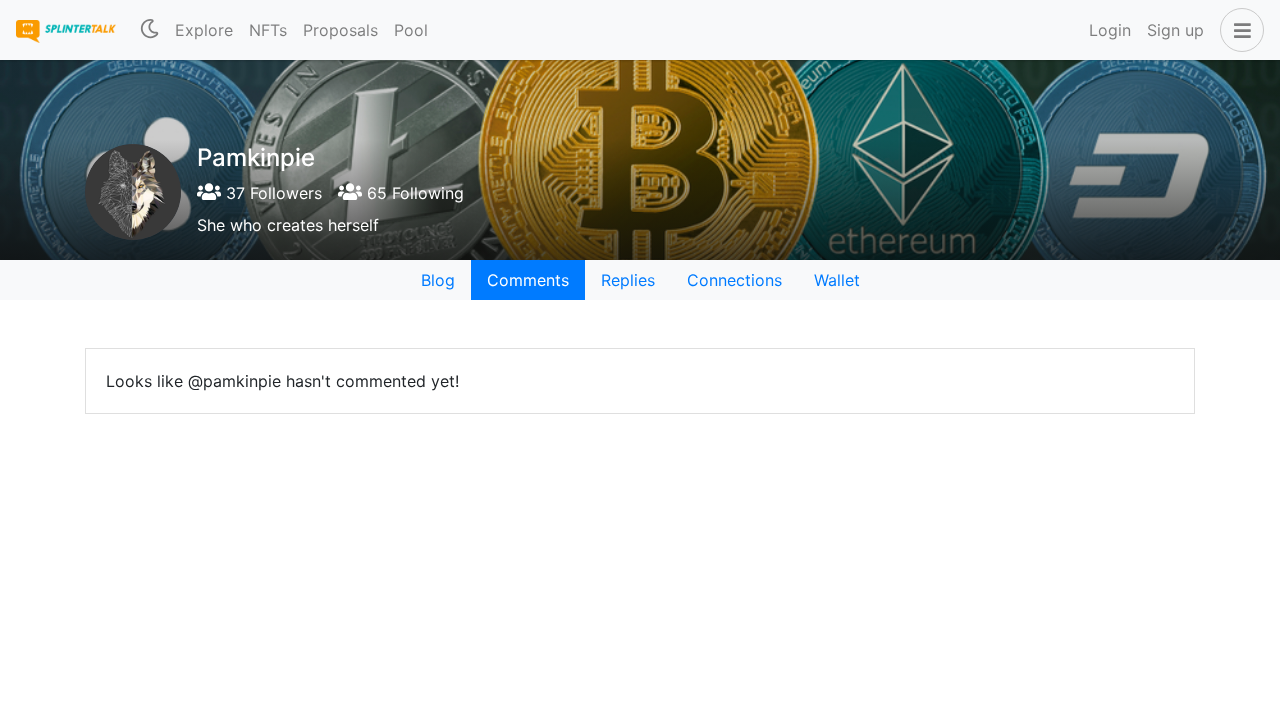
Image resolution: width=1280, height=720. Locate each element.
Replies (628, 280)
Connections (734, 280)
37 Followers (271, 193)
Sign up (1175, 30)
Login (1110, 30)
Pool (411, 30)
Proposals (340, 30)
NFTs (268, 30)
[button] (1238, 30)
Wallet (837, 280)
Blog (438, 280)
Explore (204, 30)
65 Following (413, 193)
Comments (528, 280)
